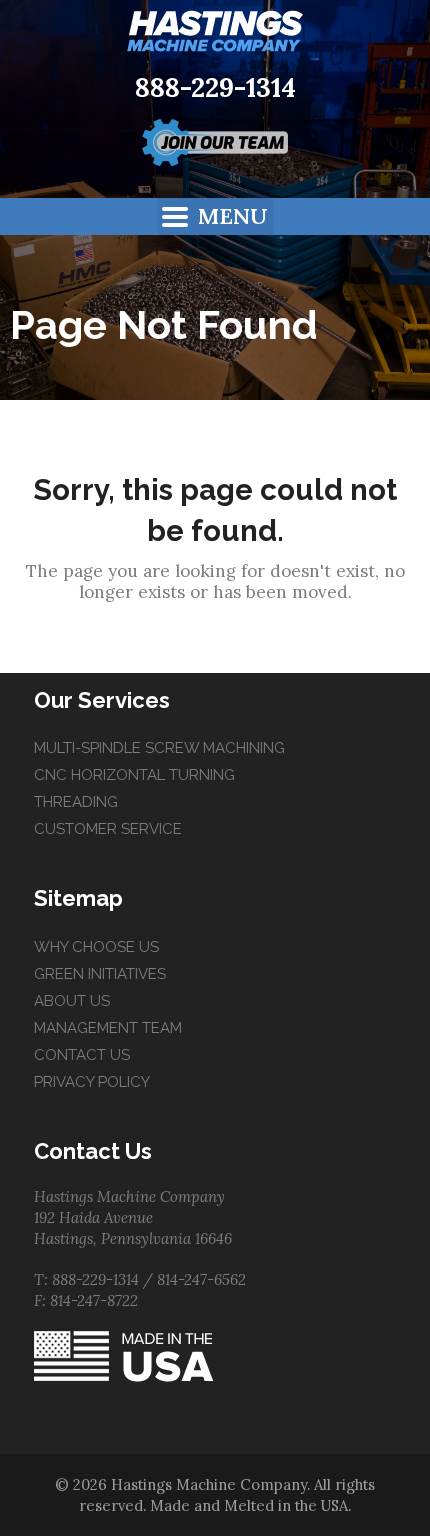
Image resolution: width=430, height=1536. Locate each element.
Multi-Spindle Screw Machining (159, 748)
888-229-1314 (215, 87)
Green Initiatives (100, 974)
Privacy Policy (92, 1082)
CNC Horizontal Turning (134, 775)
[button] (215, 216)
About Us (72, 1001)
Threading (76, 802)
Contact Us (82, 1055)
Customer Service (108, 829)
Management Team (108, 1028)
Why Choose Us (96, 947)
